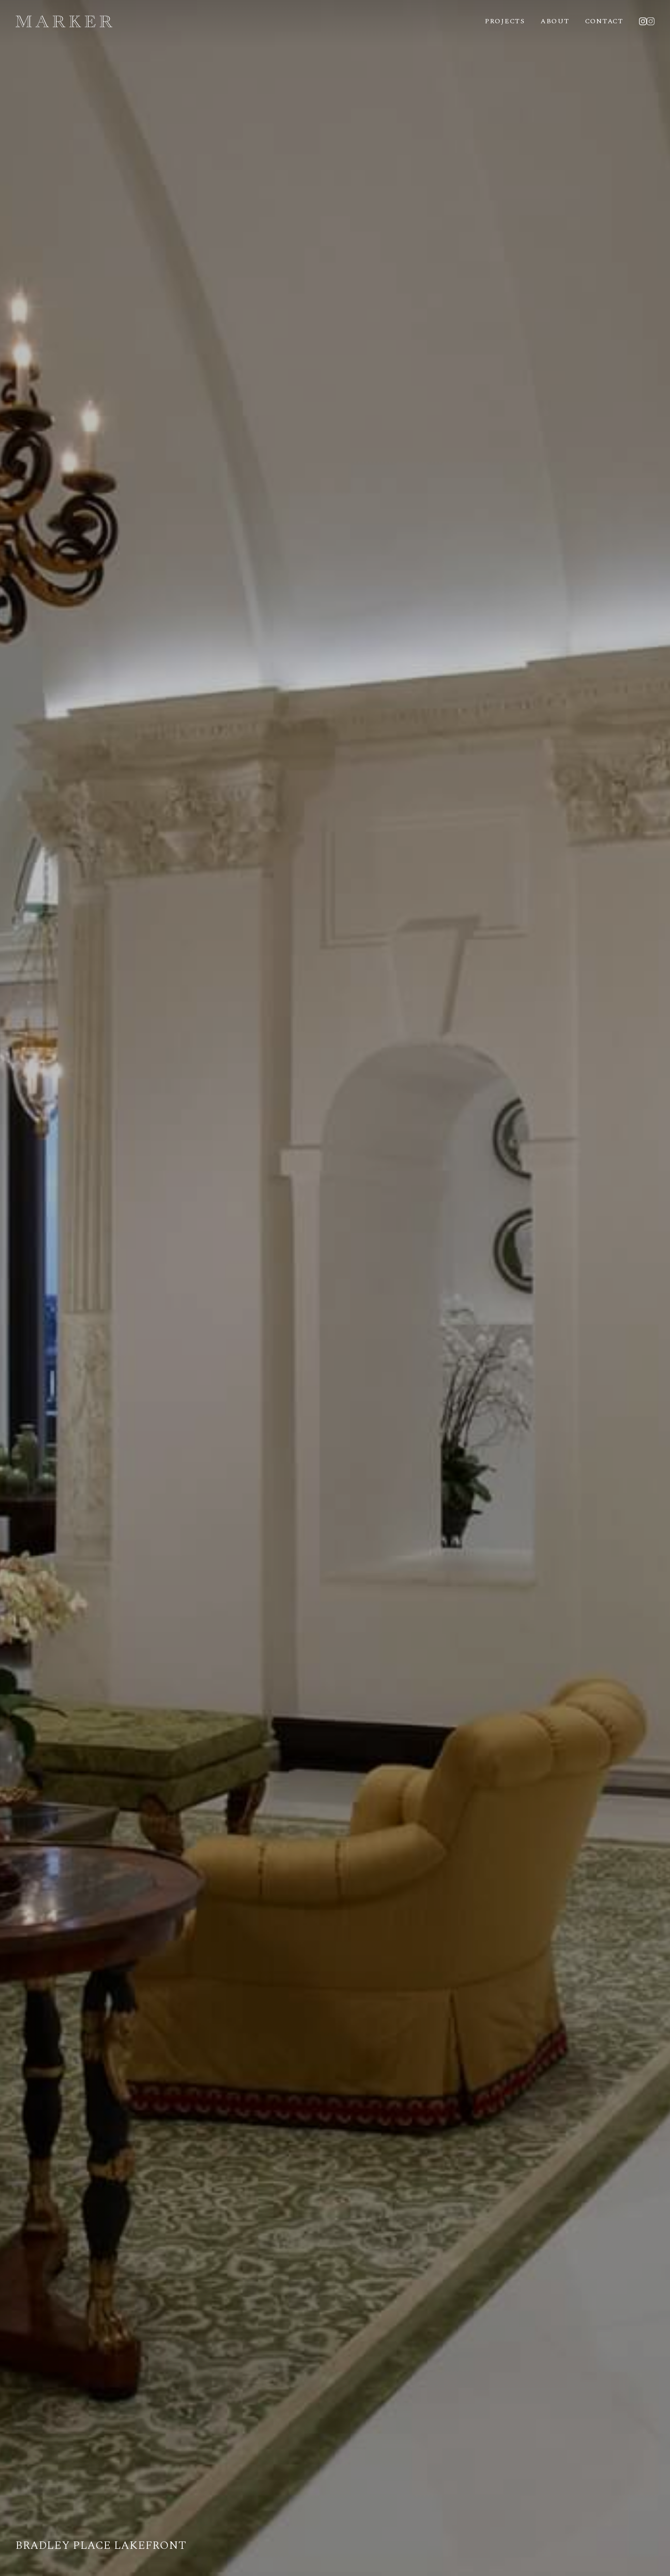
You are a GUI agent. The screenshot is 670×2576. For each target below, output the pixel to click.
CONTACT (604, 21)
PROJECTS (505, 21)
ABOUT (555, 21)
